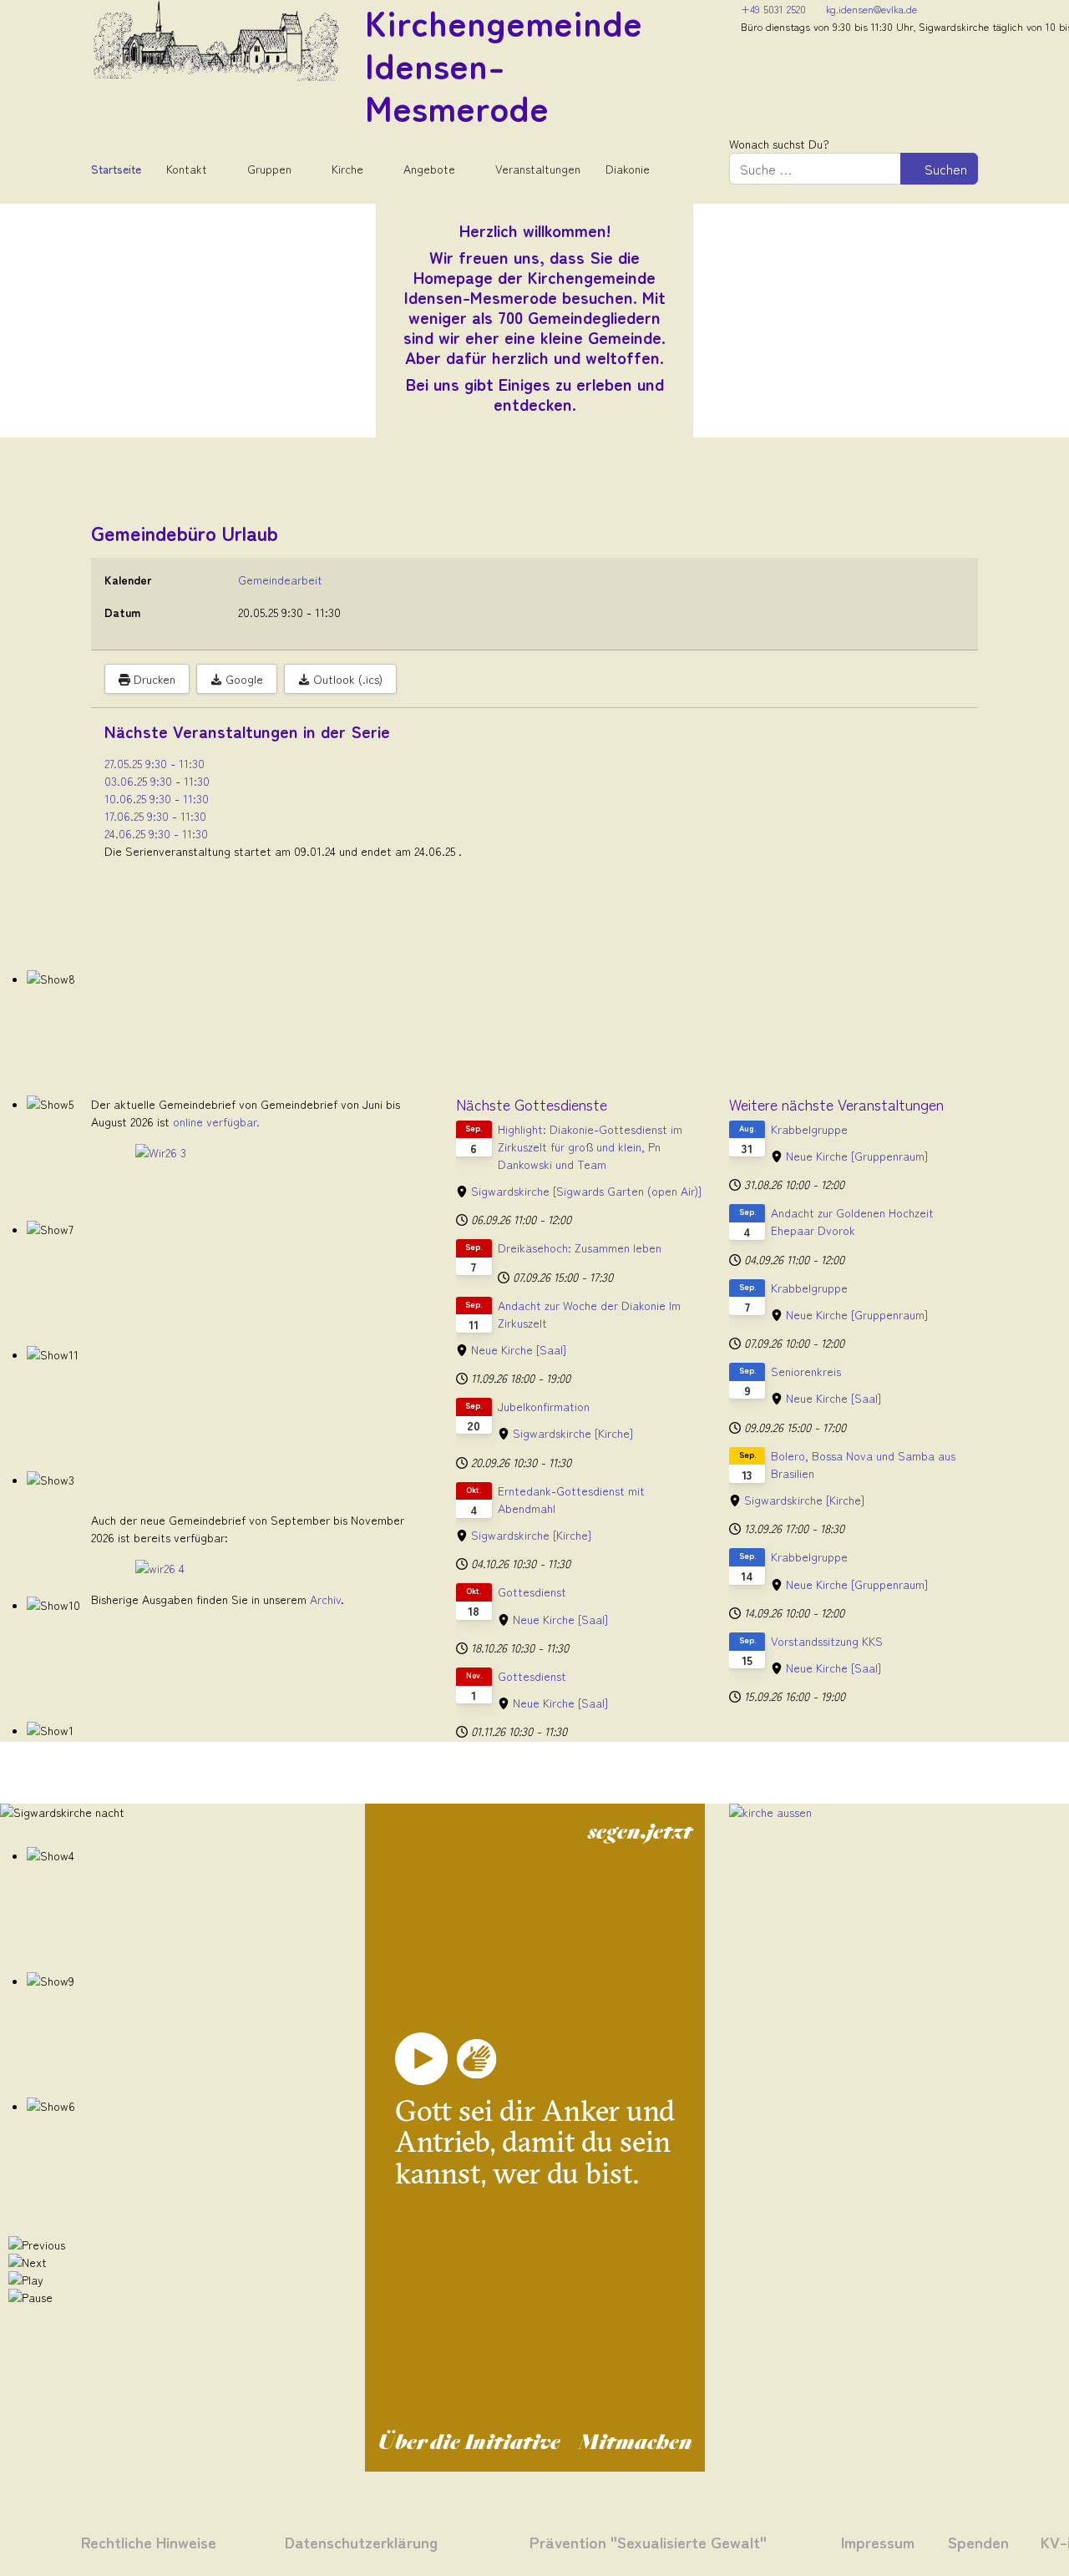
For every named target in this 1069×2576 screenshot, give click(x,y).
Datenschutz (329, 2541)
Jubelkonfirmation (544, 1406)
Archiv (325, 1599)
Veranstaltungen (538, 169)
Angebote (429, 169)
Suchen (944, 169)
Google (243, 679)
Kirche (347, 169)
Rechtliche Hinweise (149, 2541)
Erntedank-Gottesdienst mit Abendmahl (571, 1499)
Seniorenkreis (806, 1371)
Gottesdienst (532, 1592)
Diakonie (628, 169)
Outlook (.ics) (346, 679)
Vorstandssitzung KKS (827, 1641)
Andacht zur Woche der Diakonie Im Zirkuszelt (589, 1314)
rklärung (405, 2541)
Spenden (978, 2541)
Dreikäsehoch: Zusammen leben (580, 1248)
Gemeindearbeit (280, 579)
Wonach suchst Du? (779, 144)
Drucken (153, 679)
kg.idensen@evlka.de (871, 9)
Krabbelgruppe (809, 1129)
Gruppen (269, 169)
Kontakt (187, 169)
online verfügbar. (216, 1121)
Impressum (878, 2541)
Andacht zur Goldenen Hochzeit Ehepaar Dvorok (852, 1221)
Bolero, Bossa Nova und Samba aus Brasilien (863, 1464)
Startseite (116, 169)
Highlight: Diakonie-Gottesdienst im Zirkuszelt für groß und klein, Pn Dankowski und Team (590, 1146)
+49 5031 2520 (773, 9)
